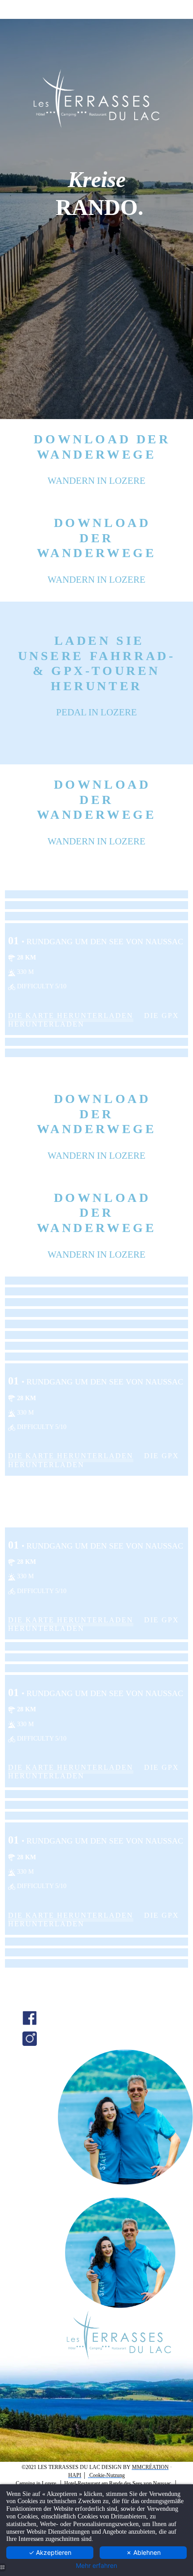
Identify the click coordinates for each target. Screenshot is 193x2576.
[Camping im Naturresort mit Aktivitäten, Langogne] (30, 2038)
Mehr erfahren (96, 2566)
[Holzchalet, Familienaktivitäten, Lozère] (30, 2017)
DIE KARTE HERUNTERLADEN (71, 1016)
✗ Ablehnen (143, 2552)
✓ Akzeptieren (50, 2552)
